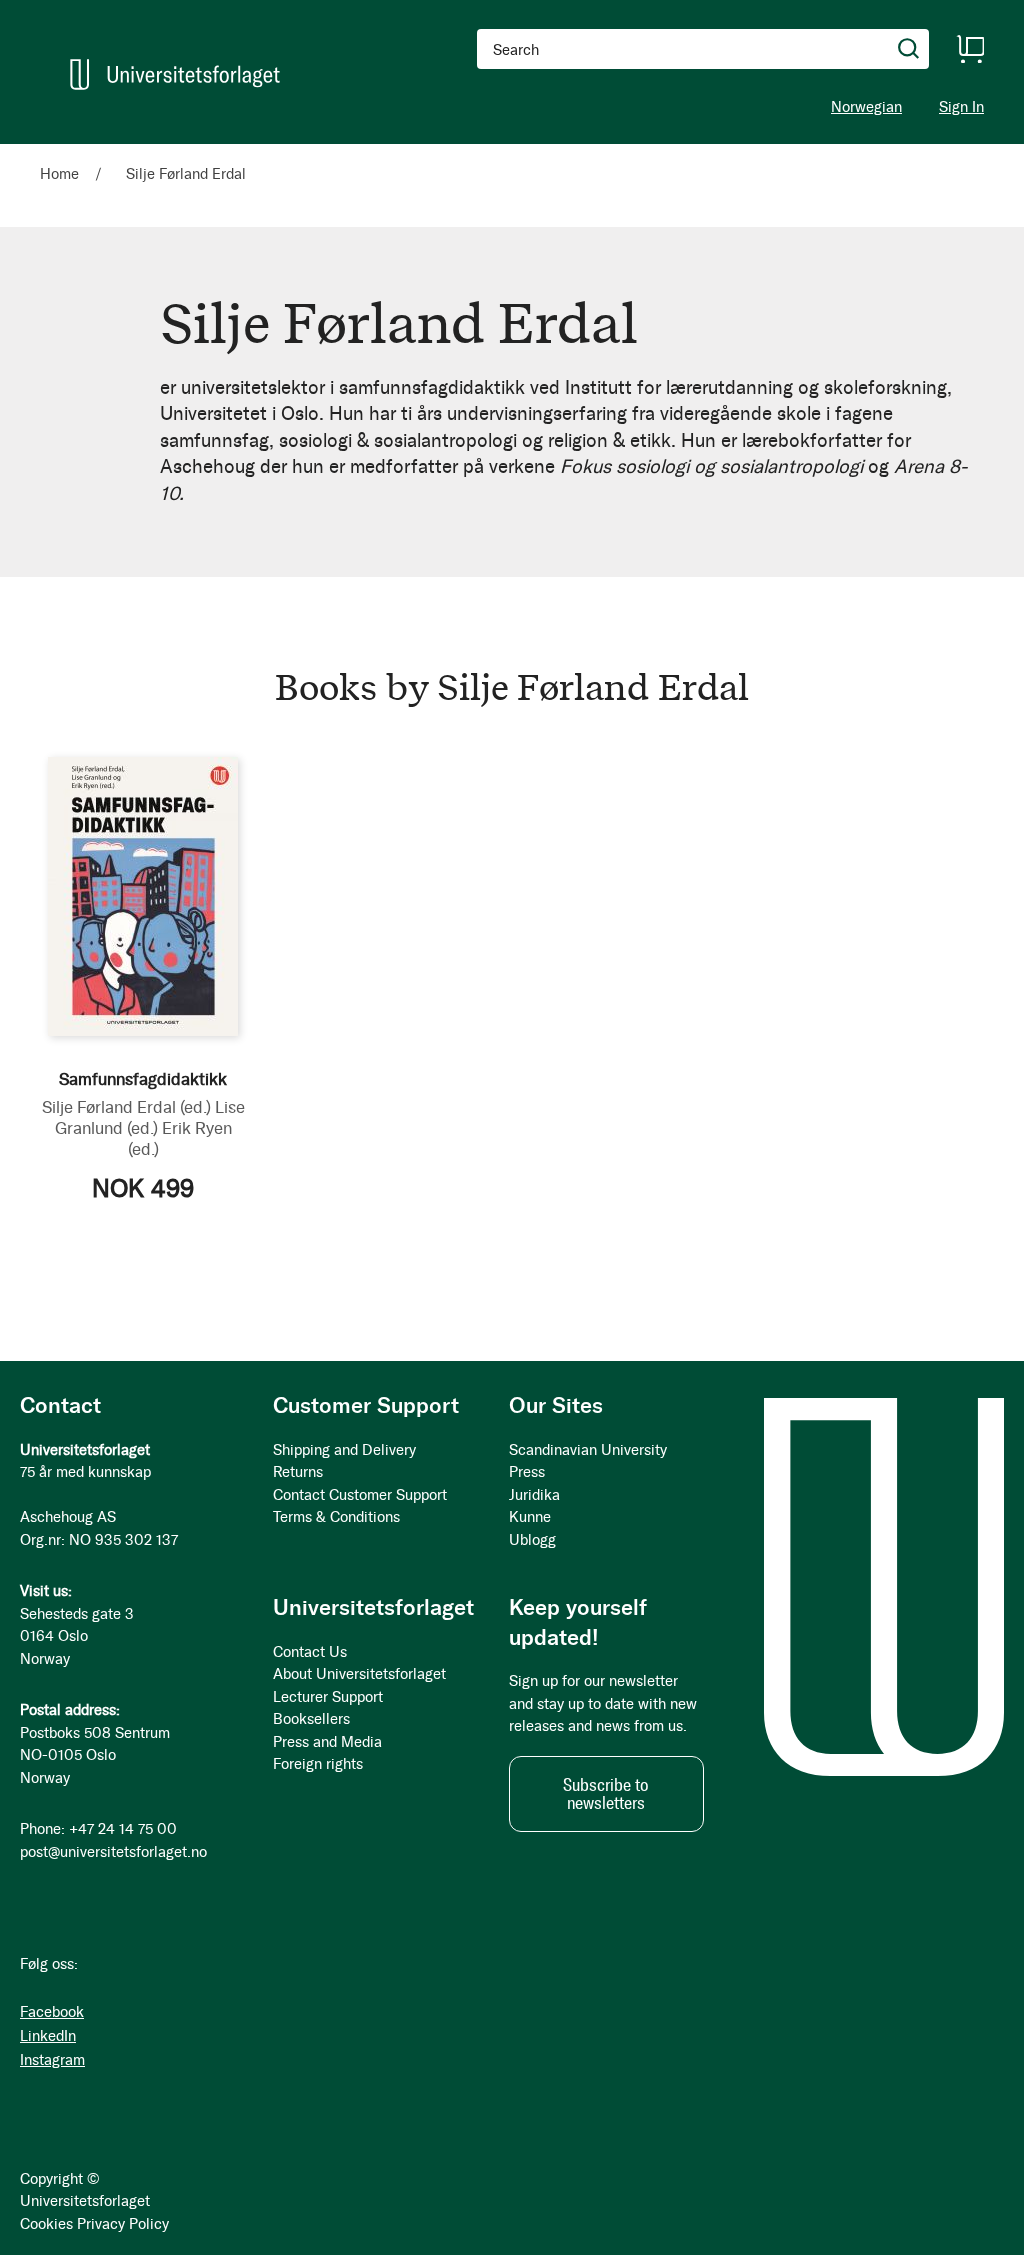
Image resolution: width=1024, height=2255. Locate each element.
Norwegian (866, 107)
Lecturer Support (328, 1697)
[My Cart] (970, 49)
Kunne (530, 1517)
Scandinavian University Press (588, 1461)
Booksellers (311, 1719)
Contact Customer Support (360, 1495)
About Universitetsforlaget (359, 1674)
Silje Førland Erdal (126, 1107)
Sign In (961, 107)
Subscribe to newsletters (606, 1794)
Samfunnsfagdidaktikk (143, 1079)
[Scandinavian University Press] (175, 74)
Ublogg (532, 1540)
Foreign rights (318, 1764)
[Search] (909, 49)
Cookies (46, 2224)
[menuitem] (67, 153)
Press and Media (327, 1742)
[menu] (275, 153)
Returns (298, 1472)
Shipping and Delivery (344, 1450)
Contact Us (310, 1652)
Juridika (534, 1495)
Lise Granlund (150, 1117)
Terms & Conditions (336, 1517)
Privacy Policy (123, 2224)
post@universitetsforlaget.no (113, 1852)
